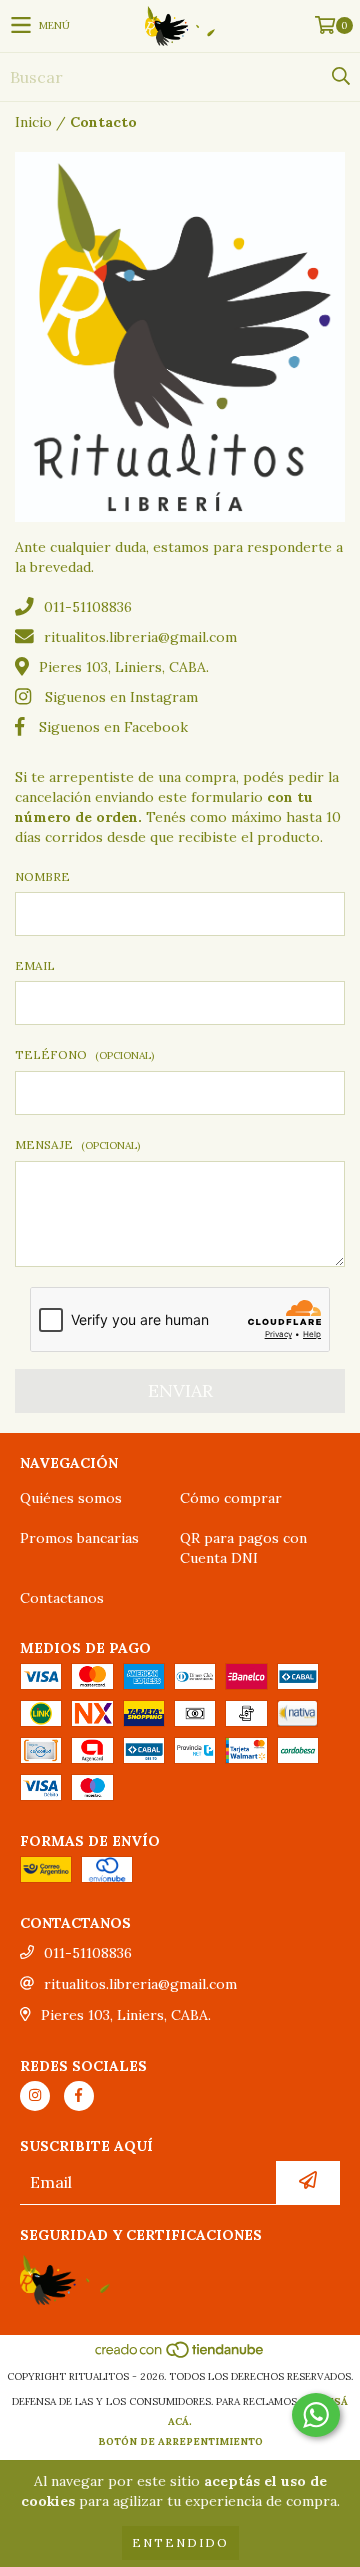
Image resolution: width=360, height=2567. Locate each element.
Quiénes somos (71, 1498)
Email (35, 965)
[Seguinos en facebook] (79, 2096)
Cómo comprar (231, 1498)
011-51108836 (88, 607)
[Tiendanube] (180, 2356)
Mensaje (77, 1144)
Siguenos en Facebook (113, 727)
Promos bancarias (79, 1538)
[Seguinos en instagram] (35, 2096)
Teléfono (84, 1054)
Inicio (33, 122)
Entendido (180, 2542)
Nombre (42, 876)
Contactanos (62, 1598)
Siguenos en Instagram (121, 697)
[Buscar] (340, 77)
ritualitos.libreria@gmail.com (140, 637)
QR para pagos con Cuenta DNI (243, 1548)
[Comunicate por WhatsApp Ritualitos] (316, 2415)
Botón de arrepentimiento (180, 2441)
